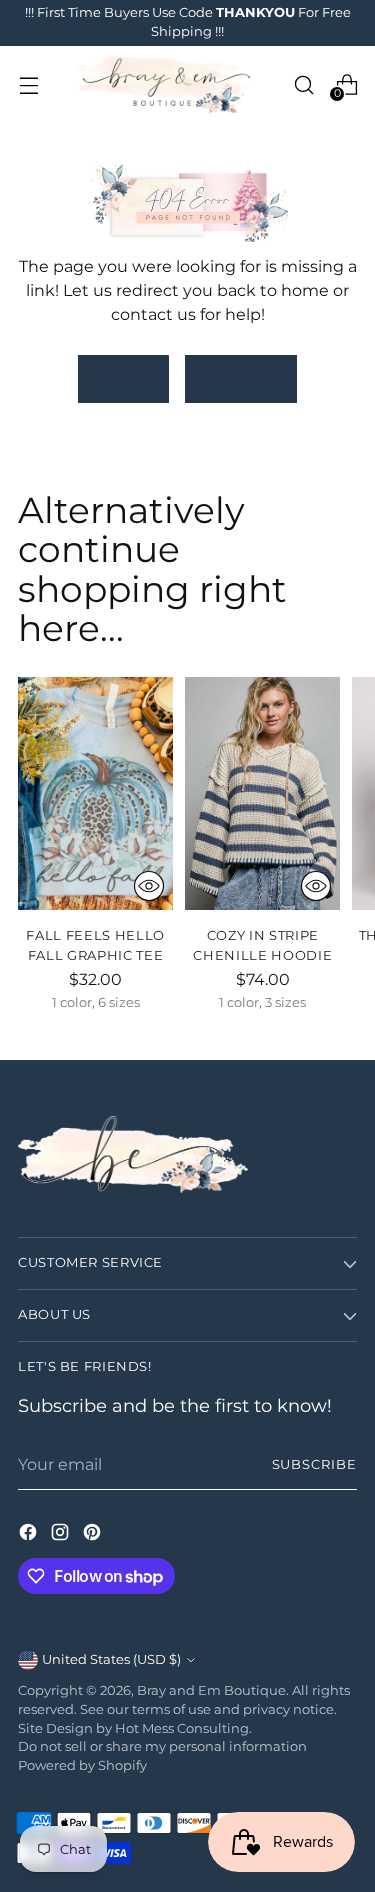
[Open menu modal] (28, 84)
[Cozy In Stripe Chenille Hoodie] (262, 793)
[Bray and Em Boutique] (166, 85)
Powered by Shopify (82, 1765)
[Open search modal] (303, 84)
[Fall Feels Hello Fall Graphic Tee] (95, 793)
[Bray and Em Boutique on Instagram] (62, 1535)
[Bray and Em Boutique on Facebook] (30, 1535)
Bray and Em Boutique (211, 1690)
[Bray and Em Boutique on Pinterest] (94, 1535)
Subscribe (314, 1464)
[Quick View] (149, 886)
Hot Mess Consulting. (183, 1728)
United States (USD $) (111, 1659)
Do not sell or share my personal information (162, 1746)
